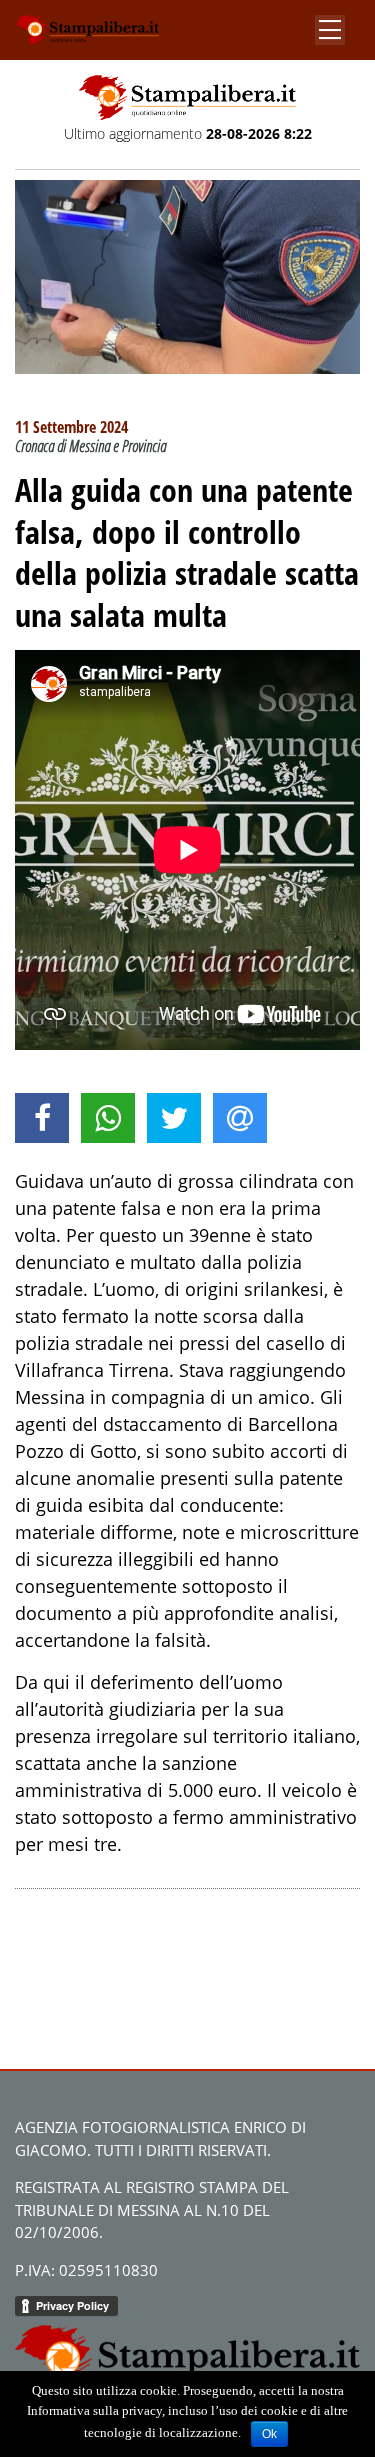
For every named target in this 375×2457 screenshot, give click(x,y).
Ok (269, 2434)
